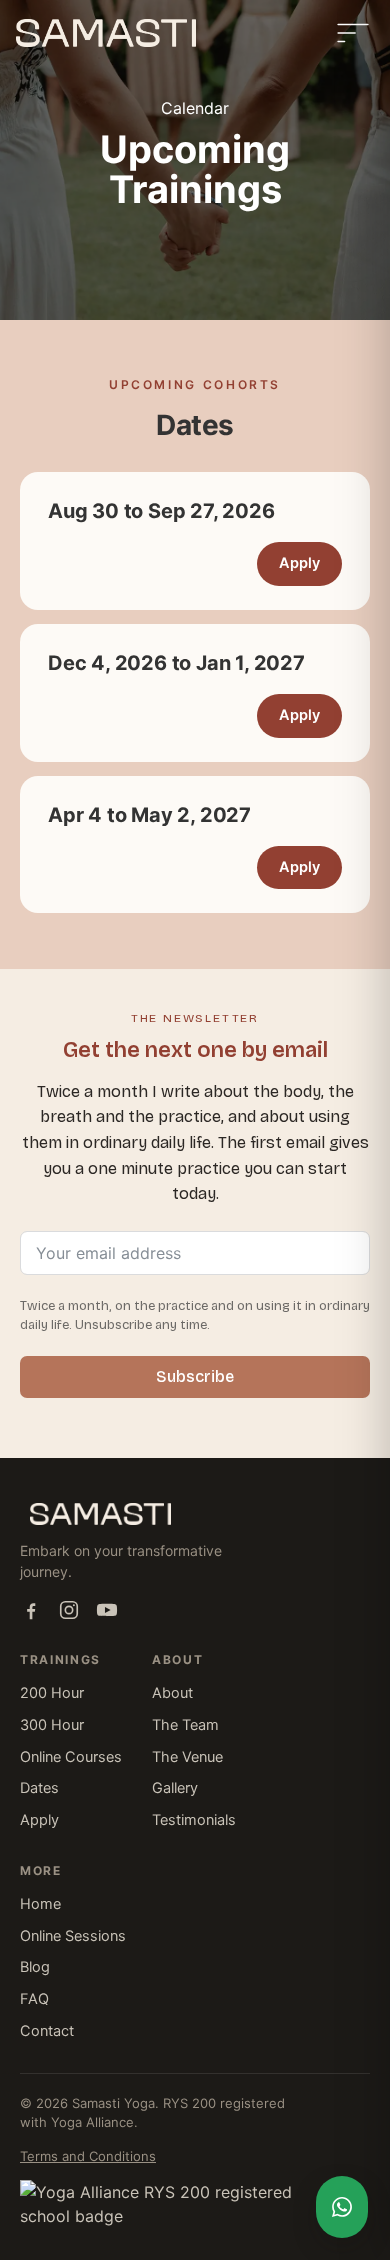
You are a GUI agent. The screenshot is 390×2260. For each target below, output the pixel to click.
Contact (47, 2031)
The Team (185, 1725)
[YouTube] (107, 1610)
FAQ (34, 1999)
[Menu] (353, 33)
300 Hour (52, 1725)
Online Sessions (73, 1936)
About (172, 1693)
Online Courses (71, 1757)
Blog (35, 1967)
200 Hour (52, 1693)
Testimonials (194, 1820)
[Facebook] (31, 1610)
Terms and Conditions (88, 2156)
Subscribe (195, 1376)
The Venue (187, 1757)
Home (40, 1904)
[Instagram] (69, 1610)
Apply (299, 563)
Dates (39, 1788)
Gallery (175, 1788)
